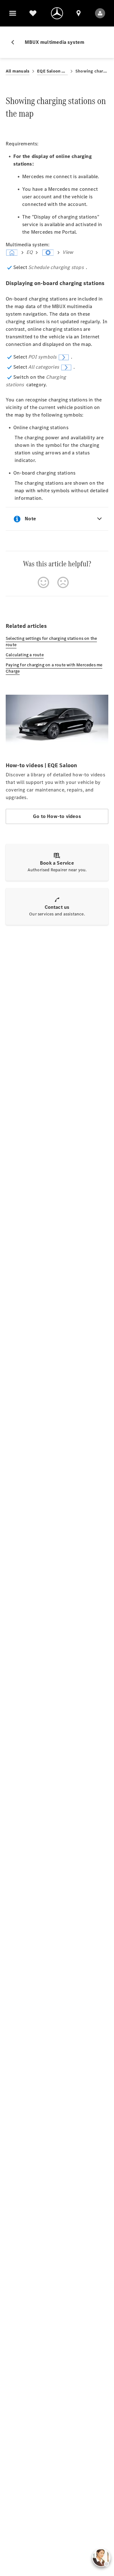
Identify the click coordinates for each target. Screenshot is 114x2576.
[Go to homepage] (57, 13)
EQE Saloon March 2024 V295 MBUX (52, 71)
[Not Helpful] (63, 582)
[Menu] (13, 13)
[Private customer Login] (100, 13)
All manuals (18, 71)
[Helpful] (43, 582)
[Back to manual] (15, 42)
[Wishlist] (33, 13)
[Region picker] (79, 13)
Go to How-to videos (57, 816)
